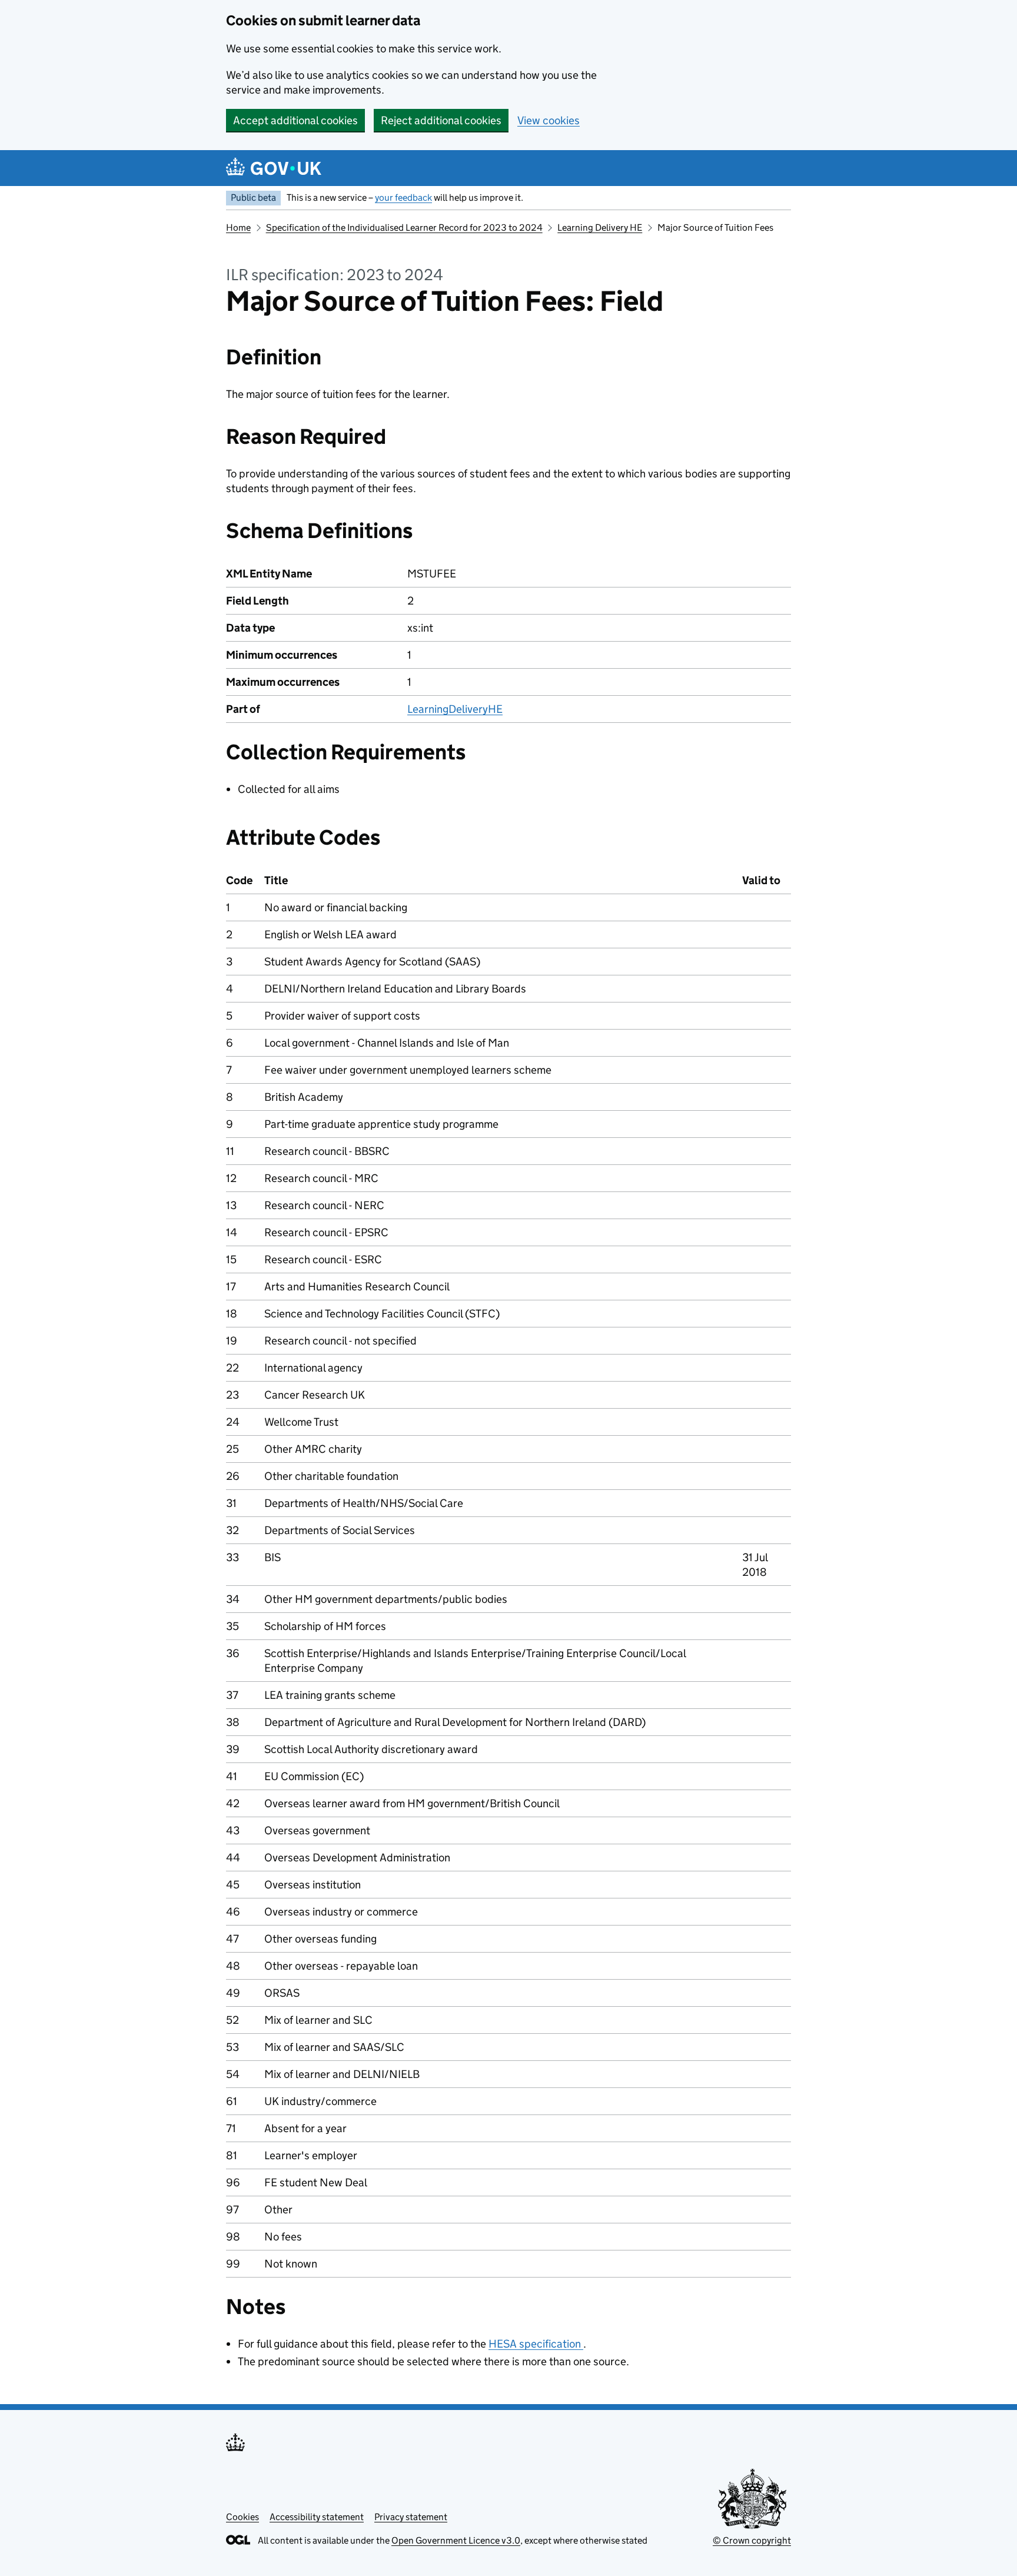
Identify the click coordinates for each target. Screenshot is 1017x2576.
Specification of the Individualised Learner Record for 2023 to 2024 (404, 228)
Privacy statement (411, 2517)
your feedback (403, 197)
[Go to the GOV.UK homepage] (274, 168)
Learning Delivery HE (600, 228)
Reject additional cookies (441, 120)
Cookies (242, 2517)
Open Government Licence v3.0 (456, 2540)
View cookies (549, 120)
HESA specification (536, 2344)
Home (238, 228)
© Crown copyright (752, 2540)
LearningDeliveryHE (455, 709)
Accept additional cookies (295, 120)
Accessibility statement (317, 2517)
